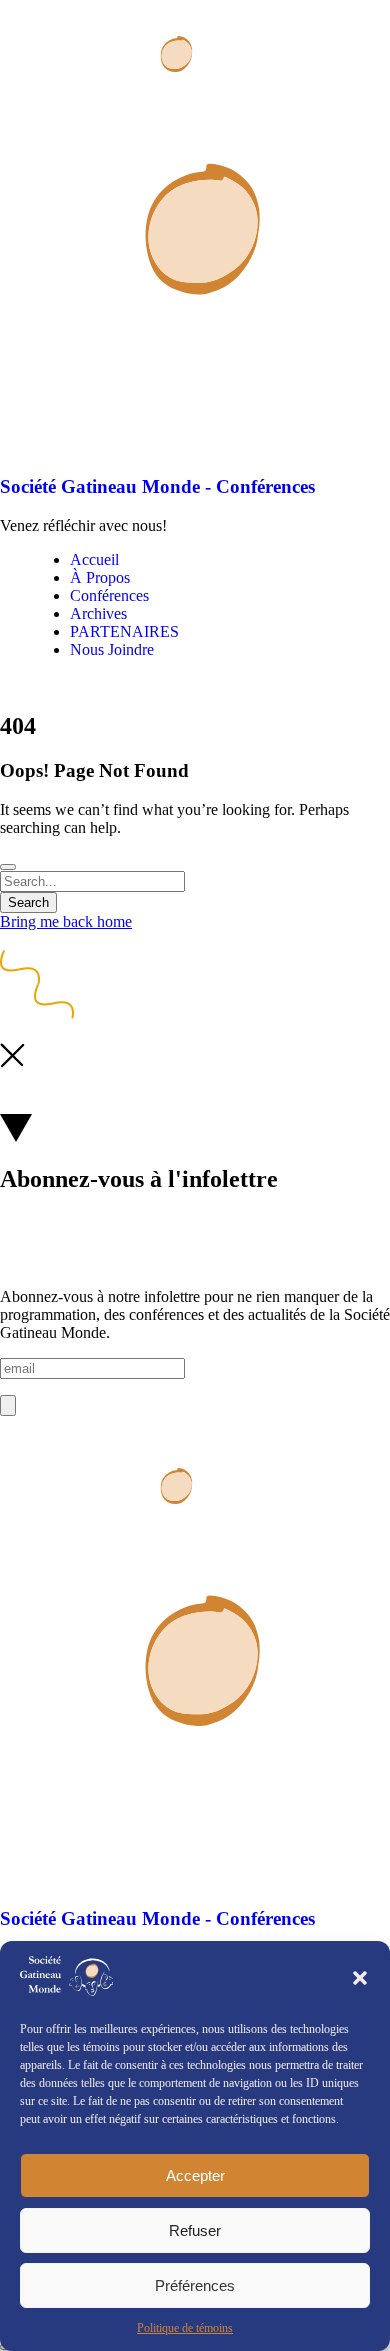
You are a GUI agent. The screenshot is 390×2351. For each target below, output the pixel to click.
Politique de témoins (185, 2328)
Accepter (195, 2175)
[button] (360, 1978)
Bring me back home (66, 921)
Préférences (195, 2285)
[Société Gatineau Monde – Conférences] (114, 110)
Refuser (195, 2230)
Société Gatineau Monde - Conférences (157, 486)
